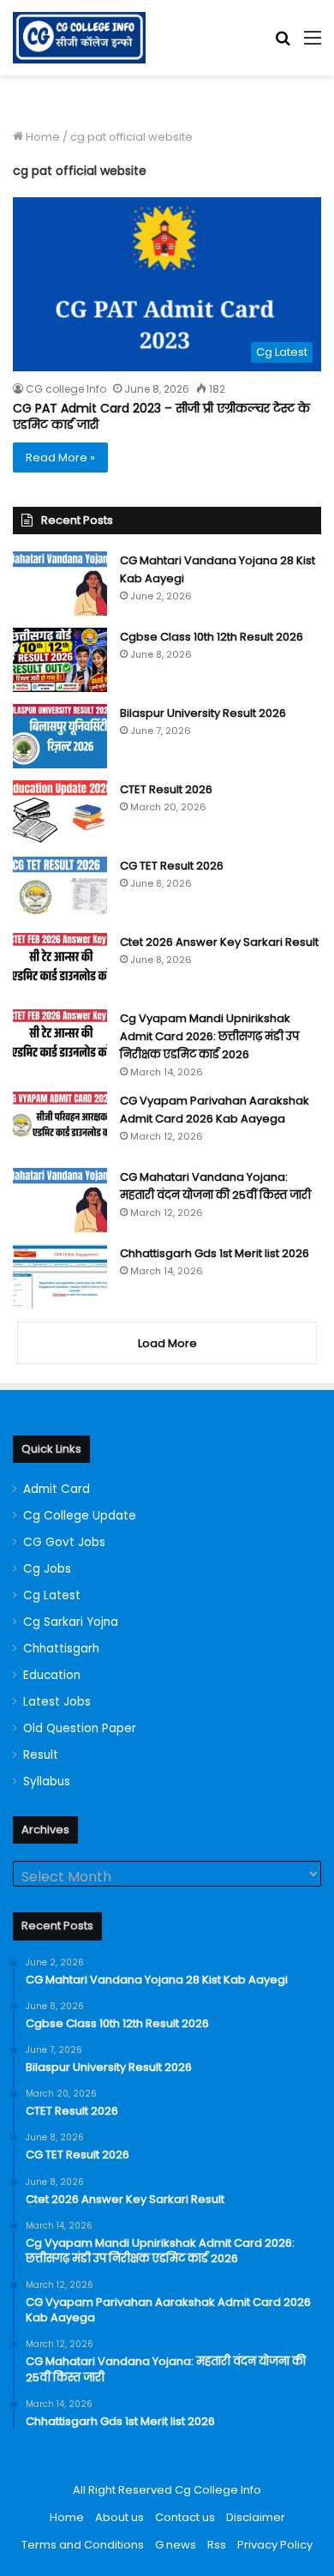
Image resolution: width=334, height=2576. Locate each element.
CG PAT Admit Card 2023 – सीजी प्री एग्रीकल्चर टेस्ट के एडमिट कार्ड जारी (161, 417)
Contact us (185, 2517)
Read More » (60, 457)
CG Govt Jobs (64, 1542)
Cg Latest (52, 1595)
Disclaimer (256, 2517)
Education (52, 1675)
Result (41, 1755)
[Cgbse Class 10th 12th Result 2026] (60, 660)
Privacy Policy (275, 2545)
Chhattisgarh (61, 1649)
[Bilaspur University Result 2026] (60, 736)
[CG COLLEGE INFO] (79, 38)
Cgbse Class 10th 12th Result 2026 (212, 637)
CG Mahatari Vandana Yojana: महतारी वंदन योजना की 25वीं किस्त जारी (215, 1186)
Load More (167, 1343)
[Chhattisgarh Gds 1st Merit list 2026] (60, 1276)
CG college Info (66, 389)
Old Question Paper (80, 1728)
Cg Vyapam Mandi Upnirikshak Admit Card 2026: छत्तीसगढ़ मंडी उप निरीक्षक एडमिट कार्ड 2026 (209, 1036)
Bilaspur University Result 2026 (203, 713)
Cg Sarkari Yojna (71, 1622)
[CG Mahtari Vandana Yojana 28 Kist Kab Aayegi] (60, 584)
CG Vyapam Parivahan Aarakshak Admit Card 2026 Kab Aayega (215, 1110)
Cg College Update (80, 1516)
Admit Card (57, 1489)
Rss (217, 2545)
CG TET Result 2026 (172, 866)
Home (42, 137)
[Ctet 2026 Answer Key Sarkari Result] (60, 965)
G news (176, 2545)
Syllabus (47, 1782)
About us (119, 2517)
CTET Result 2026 (166, 789)
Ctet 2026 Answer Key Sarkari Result (219, 942)
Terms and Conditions (83, 2545)
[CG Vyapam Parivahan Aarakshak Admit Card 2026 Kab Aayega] (60, 1124)
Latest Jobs (57, 1702)
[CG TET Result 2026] (60, 889)
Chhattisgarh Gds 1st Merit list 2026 (215, 1253)
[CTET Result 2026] (60, 813)
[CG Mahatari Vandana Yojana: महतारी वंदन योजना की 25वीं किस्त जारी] (60, 1200)
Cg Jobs (47, 1569)
